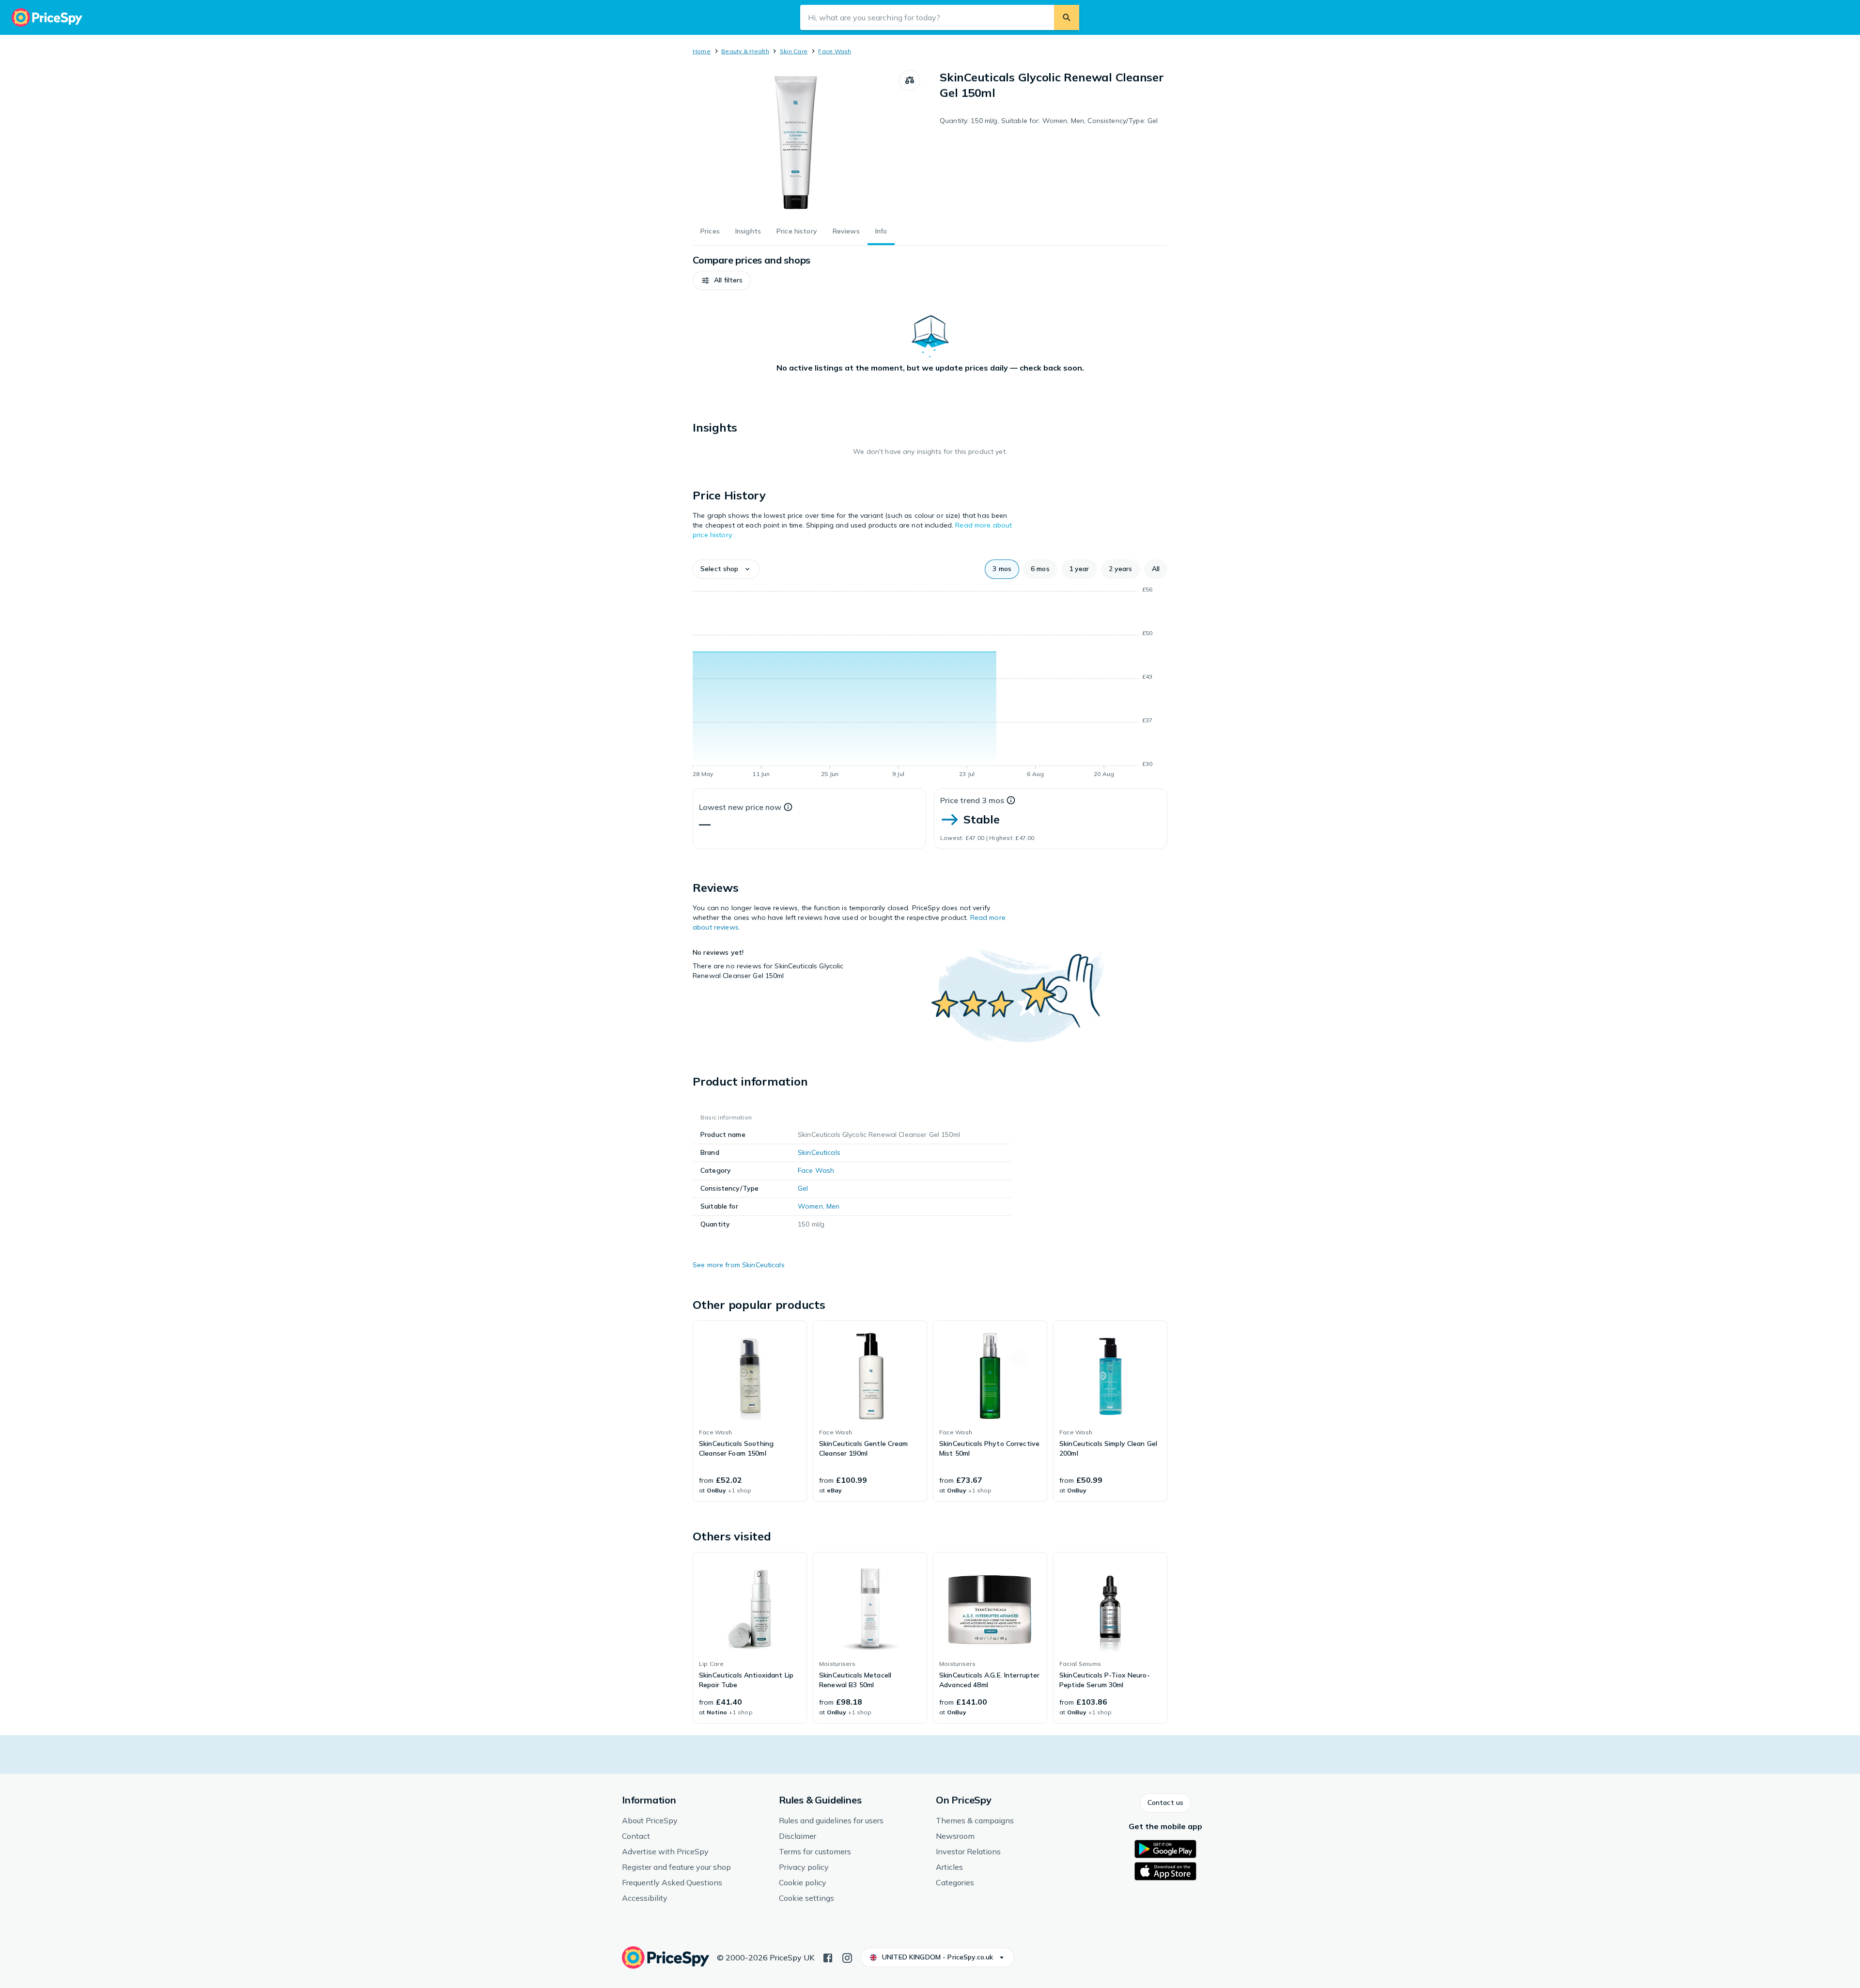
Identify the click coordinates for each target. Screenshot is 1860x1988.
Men (833, 1206)
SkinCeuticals (819, 1152)
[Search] (1067, 17)
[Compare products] (910, 80)
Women (810, 1206)
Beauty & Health (745, 51)
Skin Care (794, 51)
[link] (750, 1411)
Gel (803, 1188)
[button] (722, 280)
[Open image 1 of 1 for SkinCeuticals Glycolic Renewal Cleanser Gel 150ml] (796, 142)
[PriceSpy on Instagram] (847, 1957)
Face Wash (835, 51)
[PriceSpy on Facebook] (828, 1957)
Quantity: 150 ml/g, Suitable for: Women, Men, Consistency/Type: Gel (1049, 121)
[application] (930, 683)
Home (702, 51)
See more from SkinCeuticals (739, 1265)
